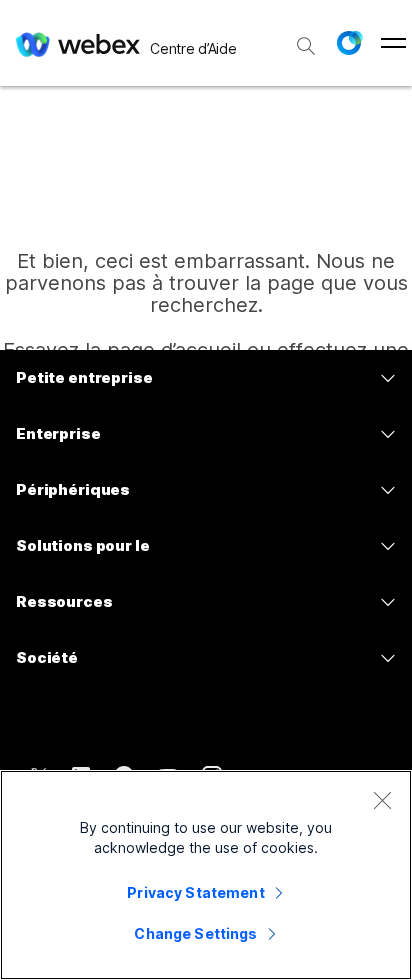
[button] (349, 43)
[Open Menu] (393, 43)
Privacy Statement (195, 892)
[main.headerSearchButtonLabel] (306, 39)
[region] (206, 875)
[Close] (382, 800)
